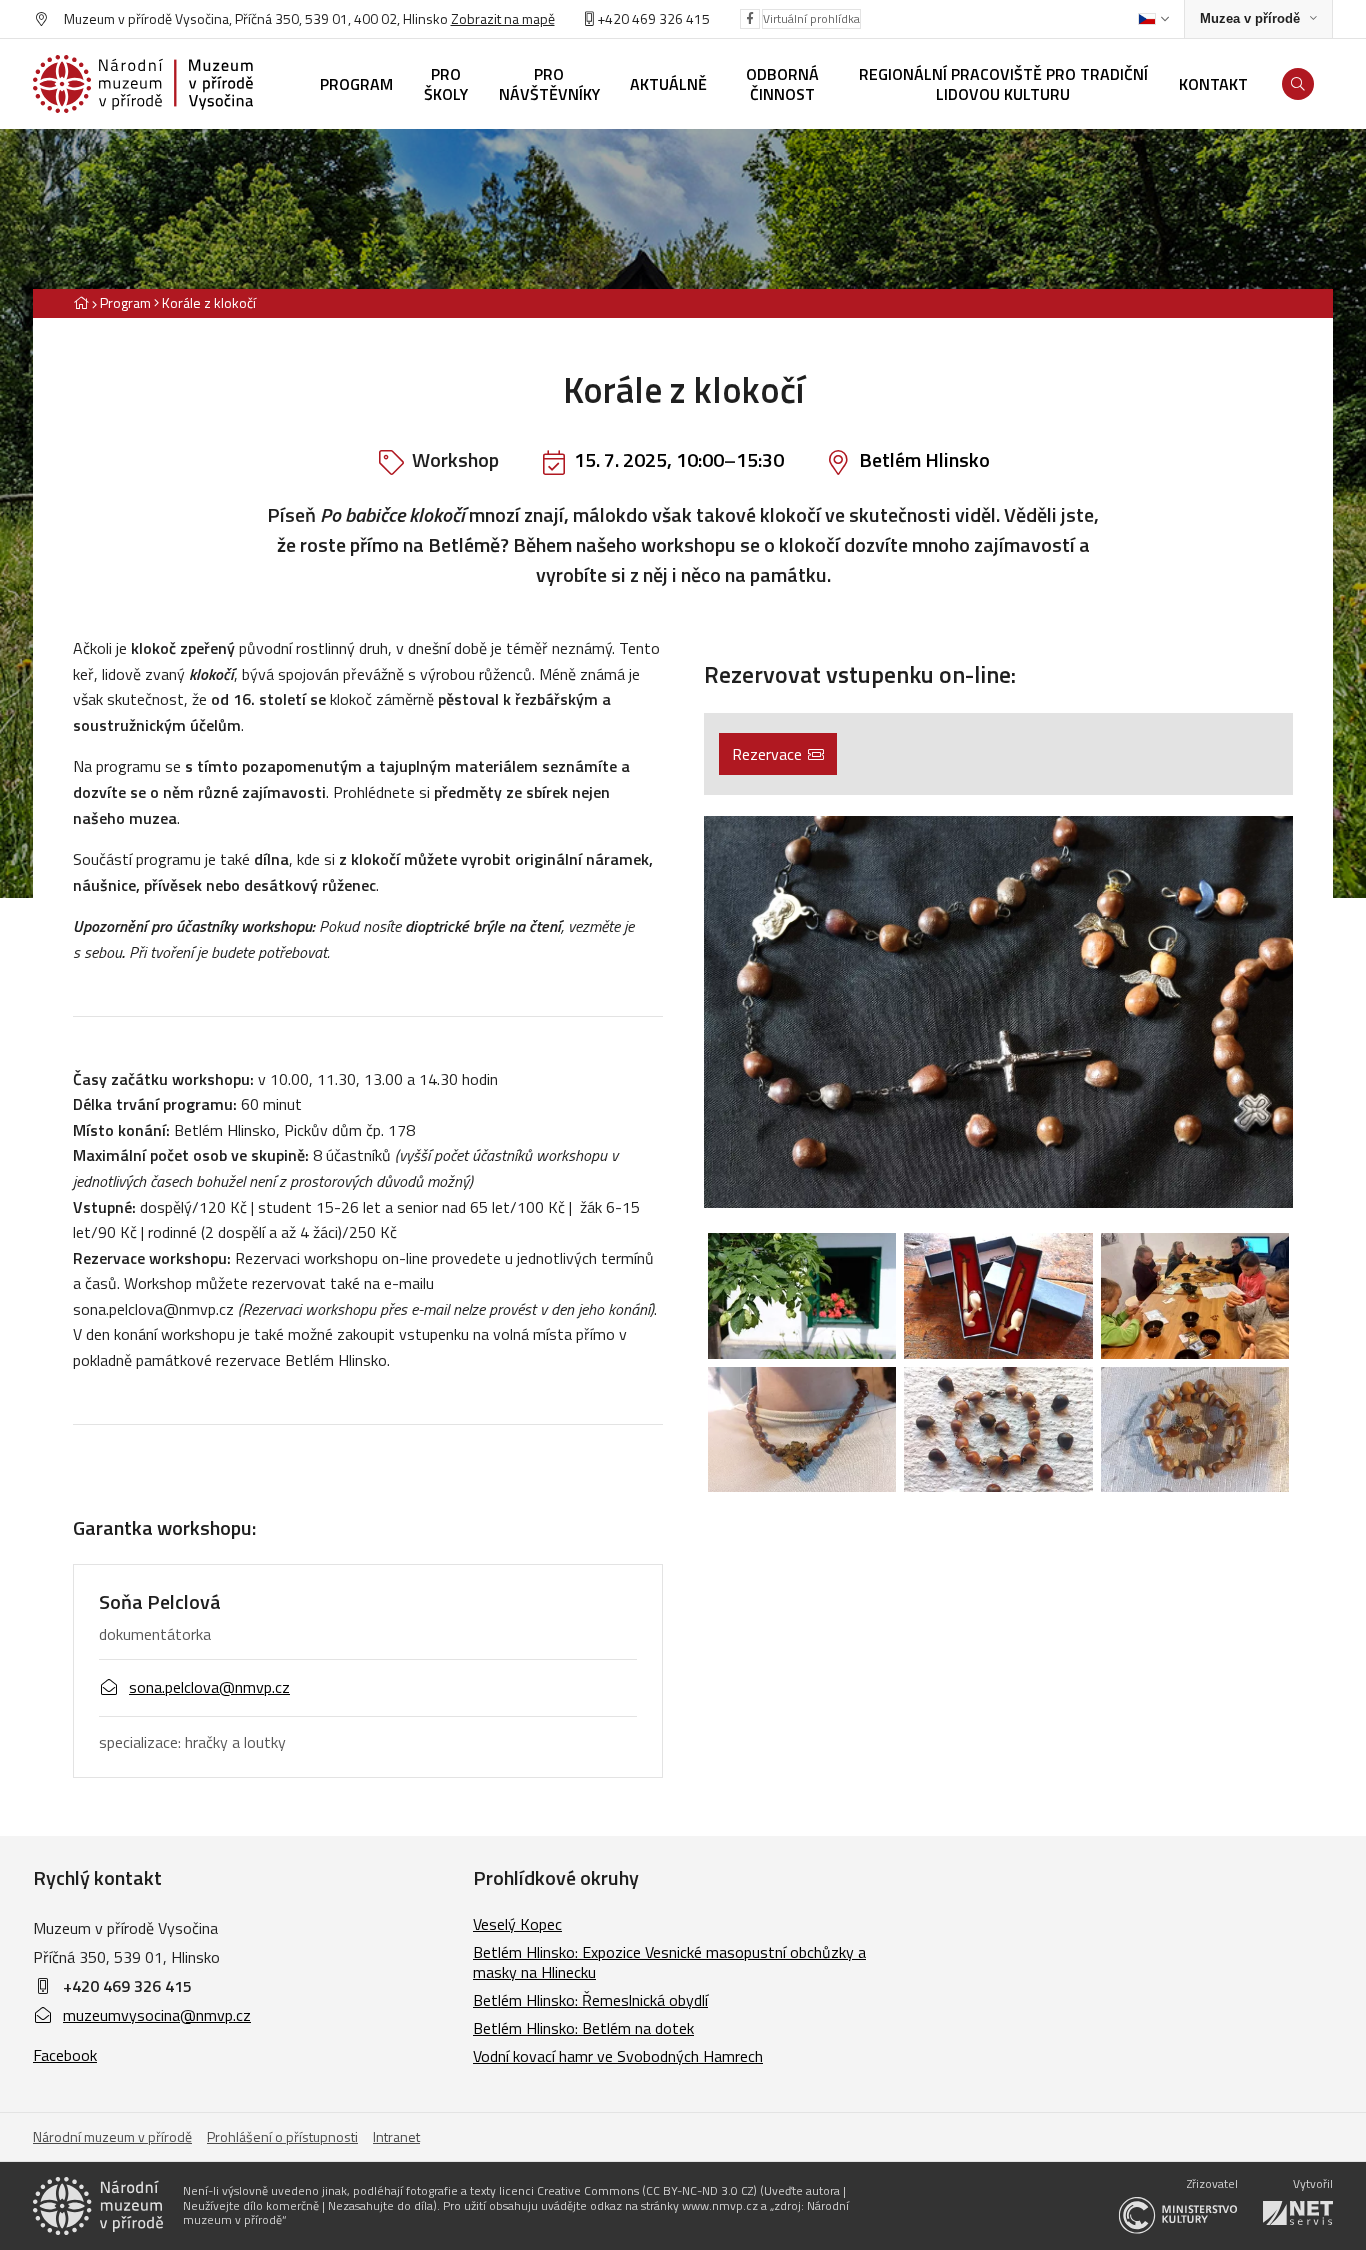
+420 (613, 18)
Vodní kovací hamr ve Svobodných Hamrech (618, 2056)
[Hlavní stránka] (81, 302)
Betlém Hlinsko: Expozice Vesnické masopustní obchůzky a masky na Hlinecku (669, 1962)
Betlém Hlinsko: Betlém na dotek (583, 2028)
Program (125, 302)
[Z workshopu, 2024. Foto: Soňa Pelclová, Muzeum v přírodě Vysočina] (1195, 1296)
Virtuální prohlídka (811, 18)
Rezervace (767, 754)
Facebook (65, 2055)
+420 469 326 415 (127, 1986)
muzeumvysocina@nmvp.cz (157, 2015)
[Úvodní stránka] (143, 84)
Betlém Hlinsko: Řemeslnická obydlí (590, 2000)
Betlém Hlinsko (924, 459)
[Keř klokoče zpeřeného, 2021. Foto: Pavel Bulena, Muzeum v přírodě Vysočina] (802, 1296)
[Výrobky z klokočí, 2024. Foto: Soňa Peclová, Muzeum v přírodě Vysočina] (802, 1430)
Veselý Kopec (517, 1924)
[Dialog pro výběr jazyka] (1153, 19)
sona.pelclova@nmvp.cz (209, 1687)
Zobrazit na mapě (503, 18)
